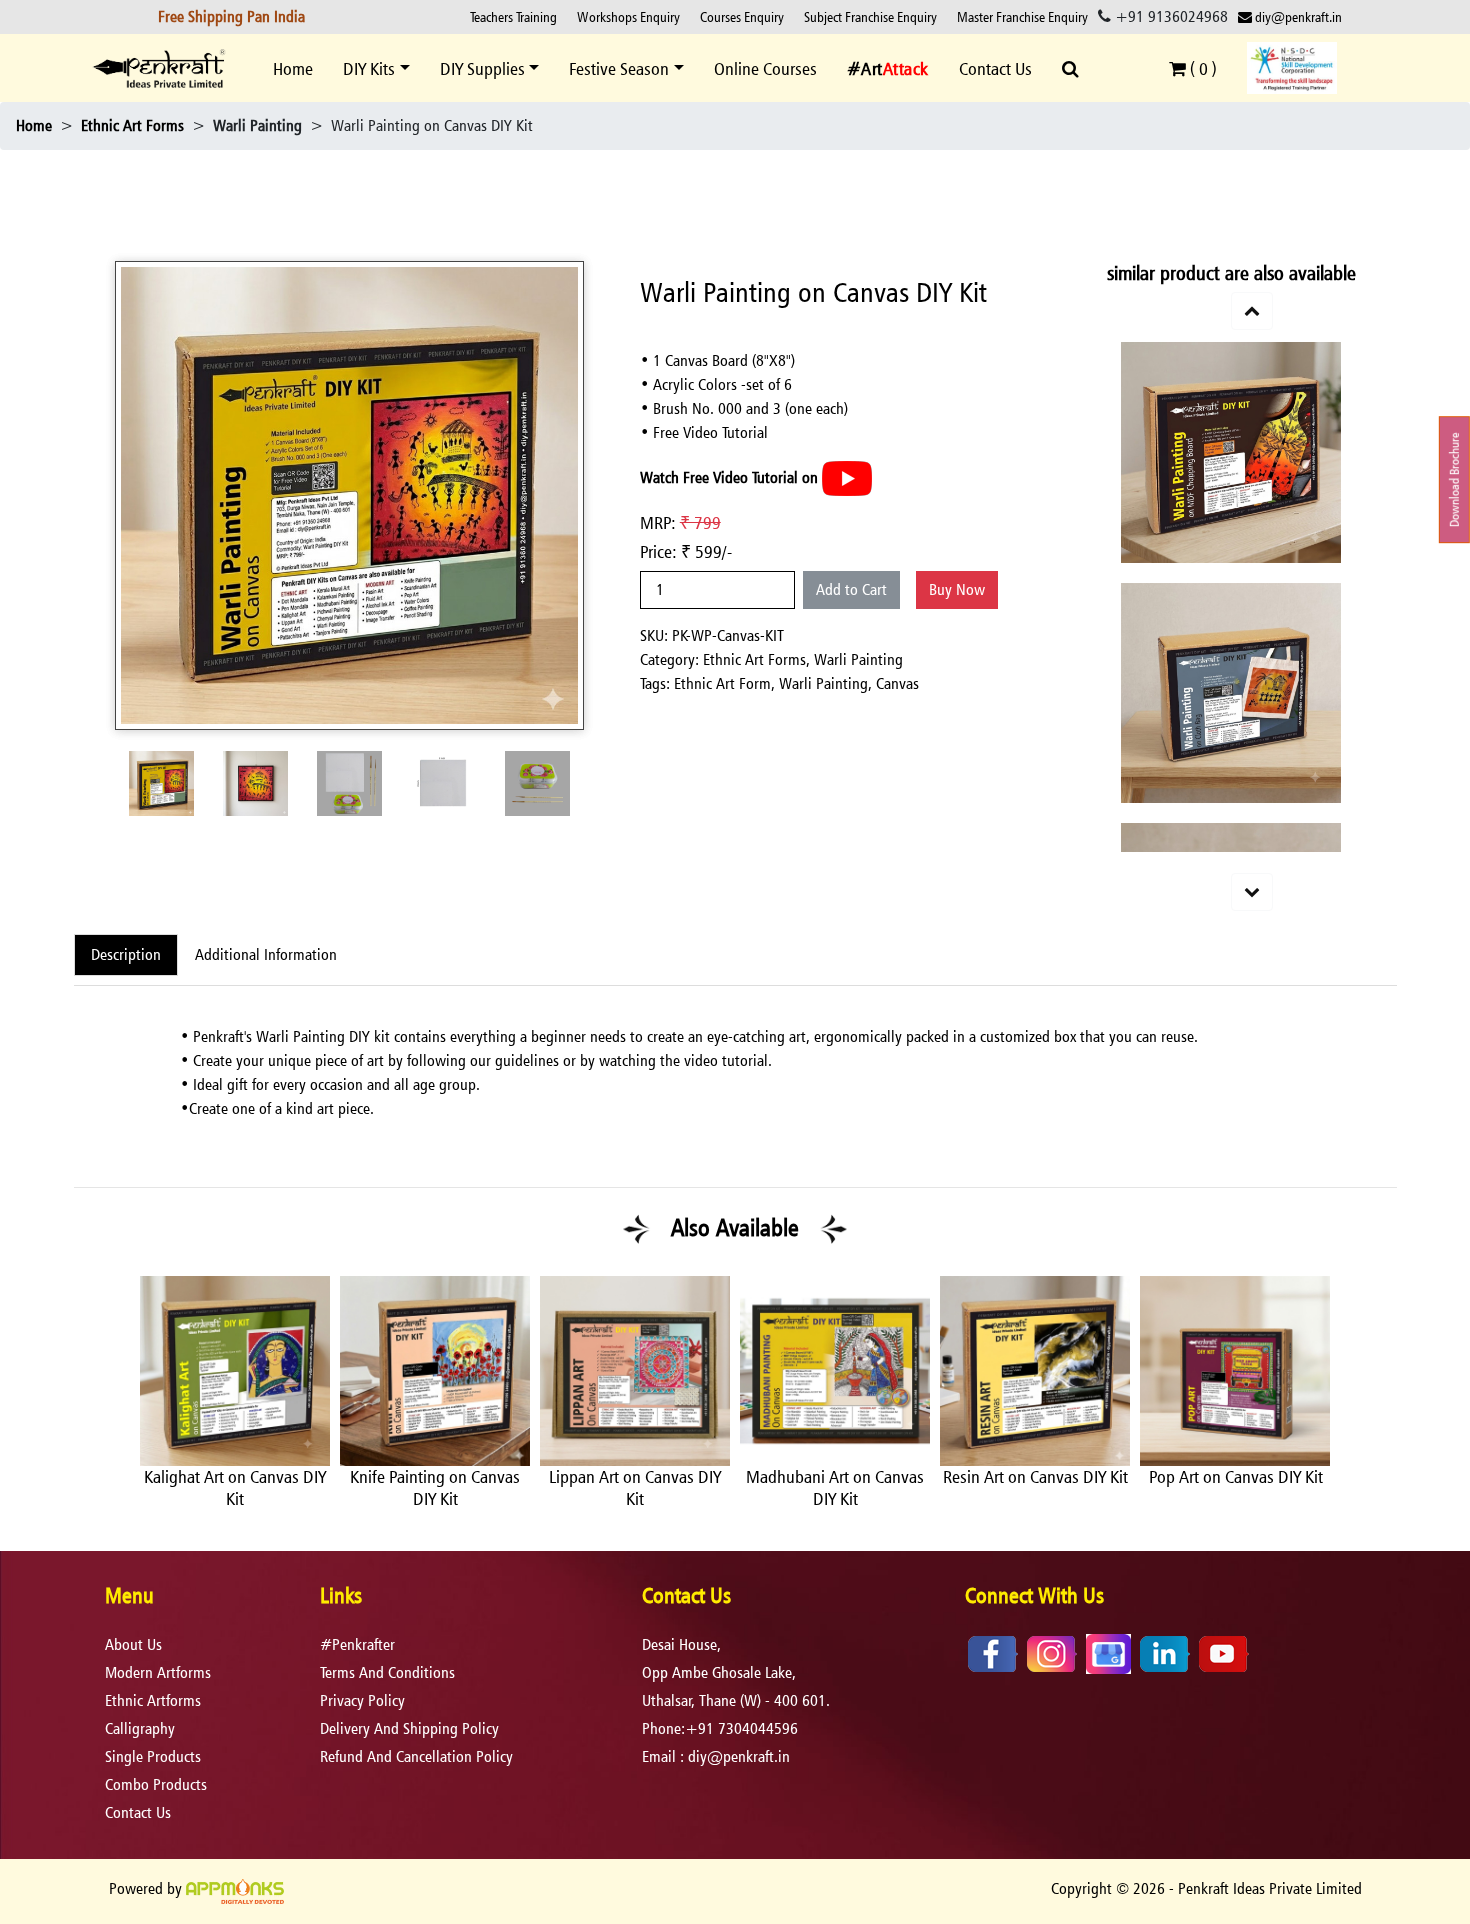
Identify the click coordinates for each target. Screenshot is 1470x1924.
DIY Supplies (482, 68)
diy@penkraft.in (1297, 16)
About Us (133, 1644)
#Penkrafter (357, 1644)
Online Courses (765, 68)
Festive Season (619, 68)
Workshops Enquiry (628, 16)
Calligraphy (140, 1728)
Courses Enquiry (742, 16)
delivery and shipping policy (409, 1728)
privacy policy (362, 1700)
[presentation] (110, 1414)
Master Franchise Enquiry (1022, 16)
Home (293, 68)
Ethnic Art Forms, (758, 659)
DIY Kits (369, 68)
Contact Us (995, 68)
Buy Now (957, 589)
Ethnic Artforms (153, 1700)
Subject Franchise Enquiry (870, 16)
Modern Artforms (158, 1672)
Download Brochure (1454, 479)
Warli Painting (858, 659)
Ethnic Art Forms (132, 125)
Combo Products (156, 1784)
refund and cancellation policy (416, 1756)
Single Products (153, 1756)
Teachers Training (513, 16)
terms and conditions (387, 1672)
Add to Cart (851, 589)
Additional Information (266, 954)
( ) (1201, 68)
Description (126, 954)
